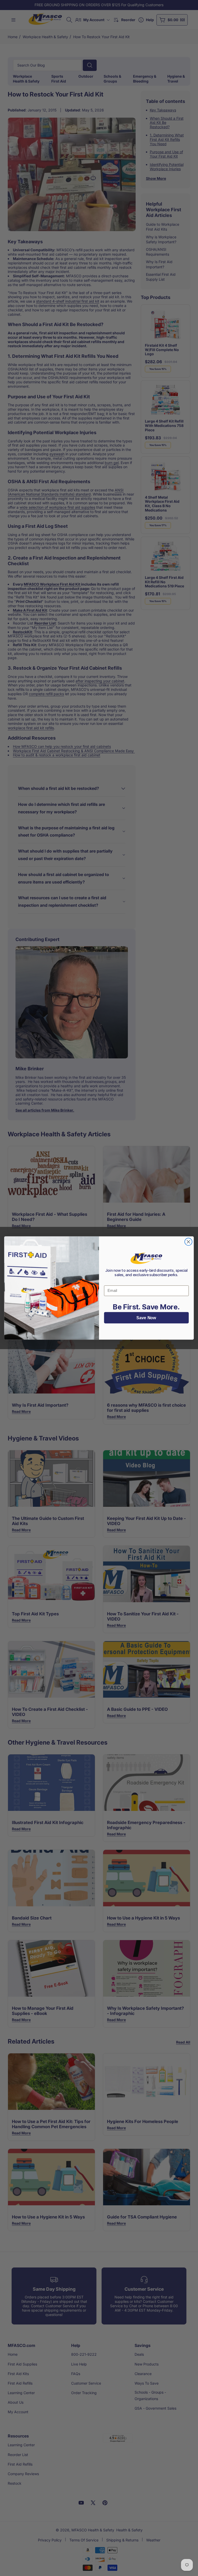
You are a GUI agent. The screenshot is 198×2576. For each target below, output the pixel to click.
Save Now (146, 1318)
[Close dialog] (189, 1242)
